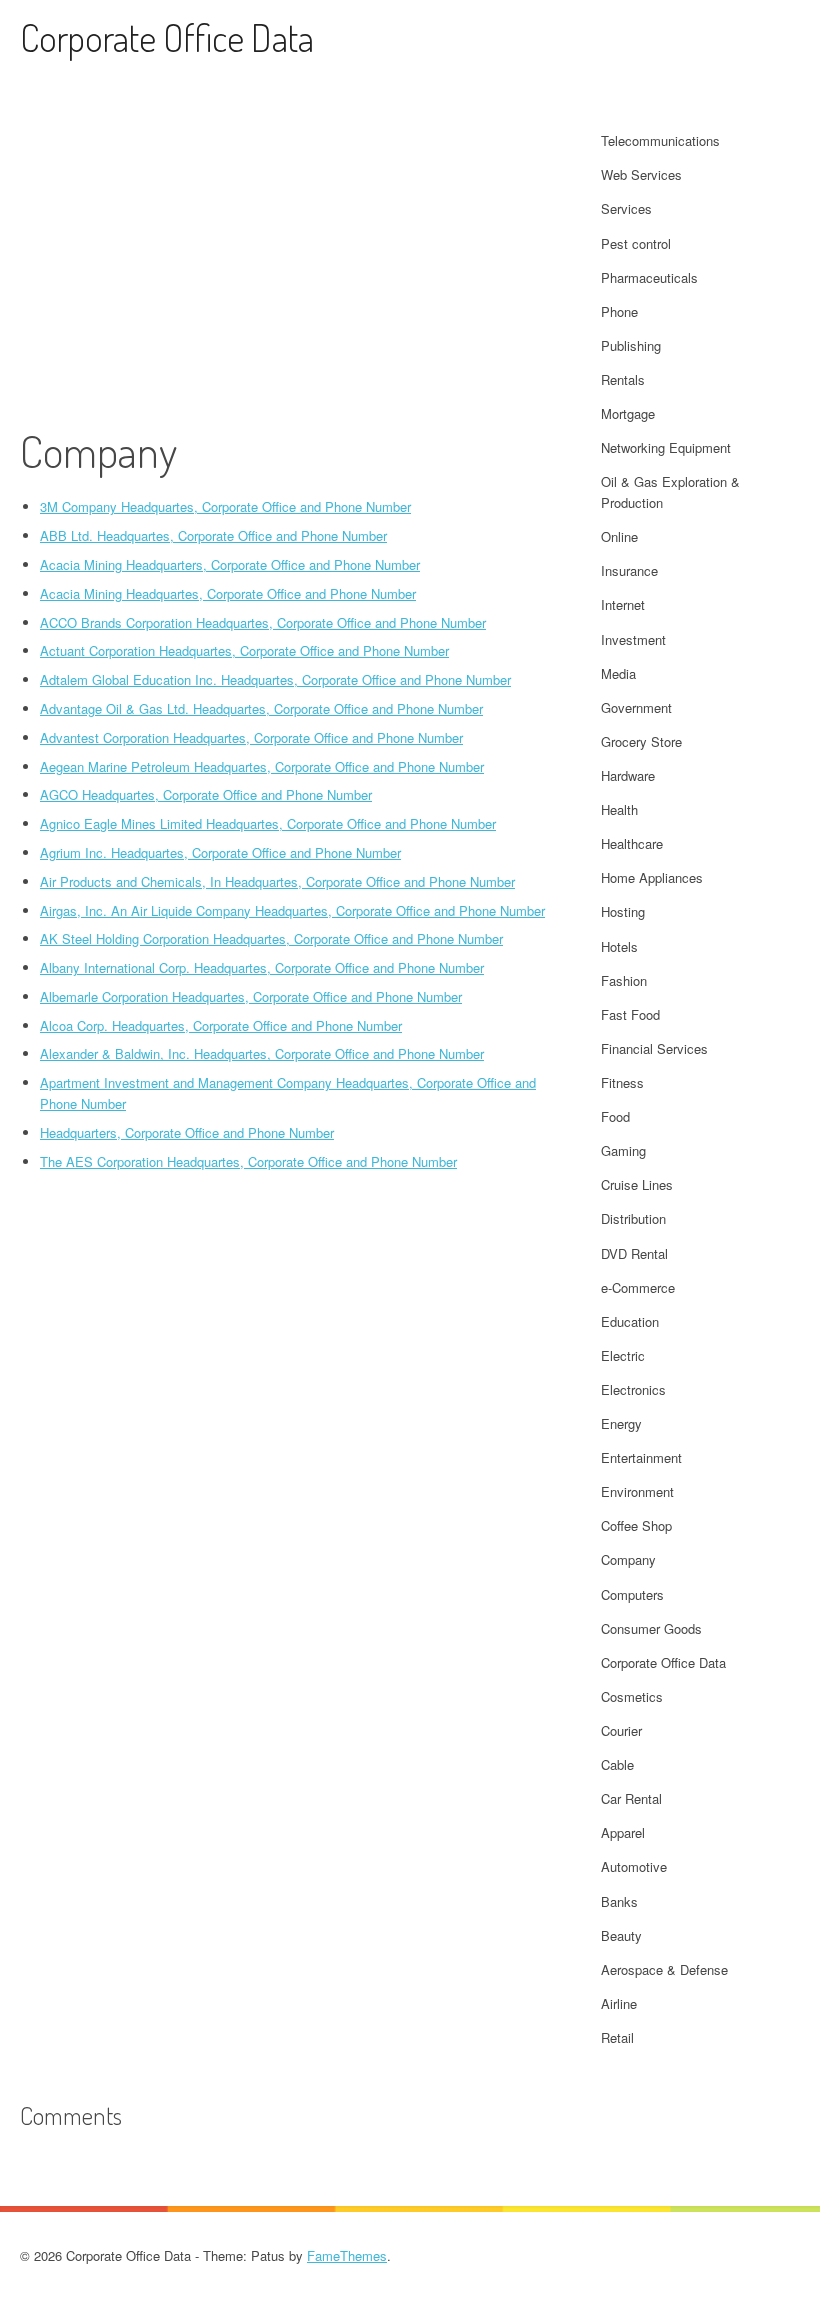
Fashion (624, 980)
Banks (619, 1901)
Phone (619, 311)
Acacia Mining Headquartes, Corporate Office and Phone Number (228, 593)
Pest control (636, 243)
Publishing (631, 345)
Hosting (623, 911)
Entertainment (641, 1457)
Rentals (623, 379)
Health (619, 809)
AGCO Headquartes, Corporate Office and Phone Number (206, 794)
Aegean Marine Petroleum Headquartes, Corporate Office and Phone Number (262, 766)
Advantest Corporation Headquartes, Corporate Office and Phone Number (251, 737)
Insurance (629, 570)
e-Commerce (638, 1287)
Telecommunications (660, 140)
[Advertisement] (287, 275)
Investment (633, 639)
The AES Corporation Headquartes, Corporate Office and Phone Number (248, 1161)
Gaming (623, 1150)
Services (626, 208)
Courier (621, 1730)
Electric (623, 1355)
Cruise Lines (637, 1184)
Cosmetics (632, 1696)
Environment (637, 1491)
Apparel (623, 1832)
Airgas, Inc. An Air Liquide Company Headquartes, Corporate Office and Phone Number (292, 910)
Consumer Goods (651, 1628)
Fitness (622, 1082)
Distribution (633, 1218)
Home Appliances (652, 877)
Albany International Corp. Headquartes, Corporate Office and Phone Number (262, 967)
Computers (632, 1594)
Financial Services (654, 1048)
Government (636, 707)
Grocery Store (641, 741)
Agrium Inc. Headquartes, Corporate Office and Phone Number (220, 852)
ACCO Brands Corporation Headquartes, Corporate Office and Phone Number (263, 622)
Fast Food (630, 1014)
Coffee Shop (636, 1525)
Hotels (619, 946)
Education (630, 1321)
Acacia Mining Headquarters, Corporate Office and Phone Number (230, 564)
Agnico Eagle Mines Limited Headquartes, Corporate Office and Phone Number (268, 823)
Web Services (641, 174)
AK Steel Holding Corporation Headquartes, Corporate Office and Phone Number (271, 938)
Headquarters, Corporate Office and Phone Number (187, 1132)
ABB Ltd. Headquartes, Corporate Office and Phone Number (213, 535)
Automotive (634, 1866)
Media (618, 673)
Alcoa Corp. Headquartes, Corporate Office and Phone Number (221, 1025)
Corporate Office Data (167, 37)
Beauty (621, 1935)
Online (619, 536)
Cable (617, 1764)
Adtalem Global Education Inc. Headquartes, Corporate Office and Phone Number (275, 679)
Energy (621, 1423)
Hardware (628, 775)
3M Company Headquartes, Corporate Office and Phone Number (225, 506)
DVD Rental (634, 1253)
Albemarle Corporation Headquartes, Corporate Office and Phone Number (251, 996)
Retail (617, 2037)
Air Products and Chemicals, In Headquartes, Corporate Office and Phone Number (277, 881)
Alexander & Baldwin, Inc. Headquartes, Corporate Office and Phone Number (262, 1053)
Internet (623, 604)
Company (628, 1559)
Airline (619, 2003)
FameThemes (347, 2255)
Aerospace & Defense (664, 1969)
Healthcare (632, 843)
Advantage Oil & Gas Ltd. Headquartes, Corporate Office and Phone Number (261, 708)
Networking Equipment (666, 447)
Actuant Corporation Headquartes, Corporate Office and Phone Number (244, 650)
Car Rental (631, 1798)
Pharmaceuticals (649, 277)
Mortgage (628, 413)
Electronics (633, 1389)
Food (615, 1116)
